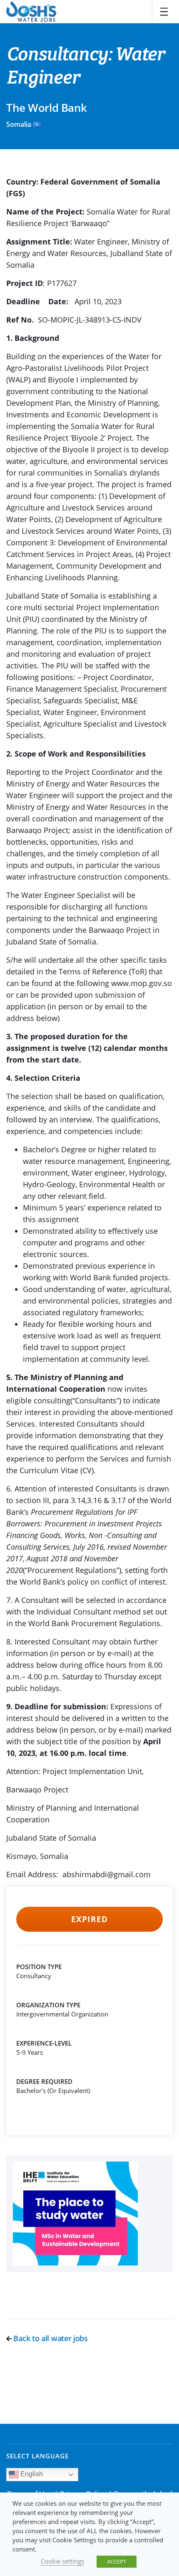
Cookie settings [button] (62, 2561)
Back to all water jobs (50, 2338)
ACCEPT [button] (117, 2561)
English (31, 2474)
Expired (89, 1919)
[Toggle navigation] (164, 12)
